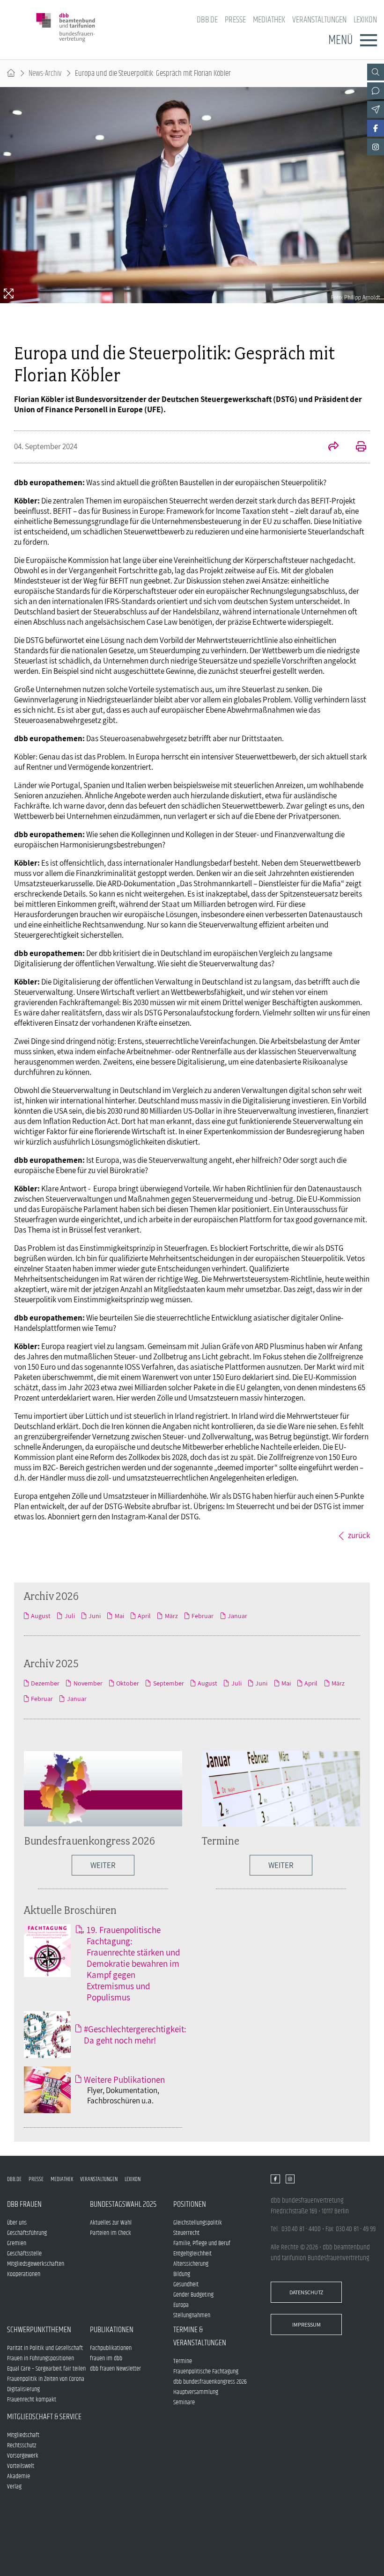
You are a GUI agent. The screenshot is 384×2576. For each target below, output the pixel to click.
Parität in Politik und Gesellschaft (45, 2348)
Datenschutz (306, 2292)
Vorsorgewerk (23, 2456)
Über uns (17, 2223)
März (171, 1616)
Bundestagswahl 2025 (123, 2204)
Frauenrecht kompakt (32, 2400)
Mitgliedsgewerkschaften (36, 2264)
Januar (237, 1616)
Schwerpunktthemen (39, 2330)
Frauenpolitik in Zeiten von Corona (46, 2379)
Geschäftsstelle (24, 2254)
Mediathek (269, 20)
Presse (235, 20)
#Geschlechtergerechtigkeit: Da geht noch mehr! (135, 2035)
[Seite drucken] (356, 447)
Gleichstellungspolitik (198, 2223)
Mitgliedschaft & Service (44, 2417)
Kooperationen (24, 2274)
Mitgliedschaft (23, 2435)
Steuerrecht (186, 2233)
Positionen (190, 2204)
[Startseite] (11, 73)
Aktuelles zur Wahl (111, 2223)
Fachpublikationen (111, 2348)
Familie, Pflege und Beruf (202, 2243)
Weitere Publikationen (124, 2080)
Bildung (182, 2274)
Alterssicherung (191, 2264)
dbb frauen (24, 2204)
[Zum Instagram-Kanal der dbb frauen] (376, 147)
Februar (203, 1616)
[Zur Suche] (376, 72)
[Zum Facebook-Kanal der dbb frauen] (376, 128)
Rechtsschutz (22, 2445)
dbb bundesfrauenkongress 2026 (210, 2382)
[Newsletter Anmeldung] (376, 109)
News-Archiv (45, 73)
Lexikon (365, 20)
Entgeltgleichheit (192, 2254)
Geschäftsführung (27, 2233)
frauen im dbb (106, 2358)
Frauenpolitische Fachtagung (206, 2372)
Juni (95, 1616)
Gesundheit (186, 2284)
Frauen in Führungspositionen (41, 2358)
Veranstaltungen (319, 20)
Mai (119, 1616)
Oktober (128, 1683)
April (144, 1616)
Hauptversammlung (196, 2392)
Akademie (18, 2476)
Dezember (45, 1683)
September (168, 1683)
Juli (70, 1616)
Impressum (306, 2324)
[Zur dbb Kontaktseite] (376, 91)
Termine (221, 1841)
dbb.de (207, 20)
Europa (181, 2305)
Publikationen (112, 2330)
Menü (340, 40)
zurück (359, 1535)
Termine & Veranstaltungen (200, 2336)
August (41, 1616)
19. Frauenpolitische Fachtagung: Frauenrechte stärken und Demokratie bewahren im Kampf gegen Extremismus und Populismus (133, 1963)
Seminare (184, 2402)
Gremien (17, 2243)
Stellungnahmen (192, 2315)
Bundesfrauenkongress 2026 (89, 1841)
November (88, 1683)
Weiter (281, 1865)
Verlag (14, 2487)
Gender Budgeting (193, 2295)
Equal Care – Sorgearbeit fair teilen (46, 2369)
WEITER (103, 1865)
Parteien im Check (111, 2233)
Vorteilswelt (21, 2466)
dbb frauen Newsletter (115, 2369)
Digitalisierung (23, 2389)
